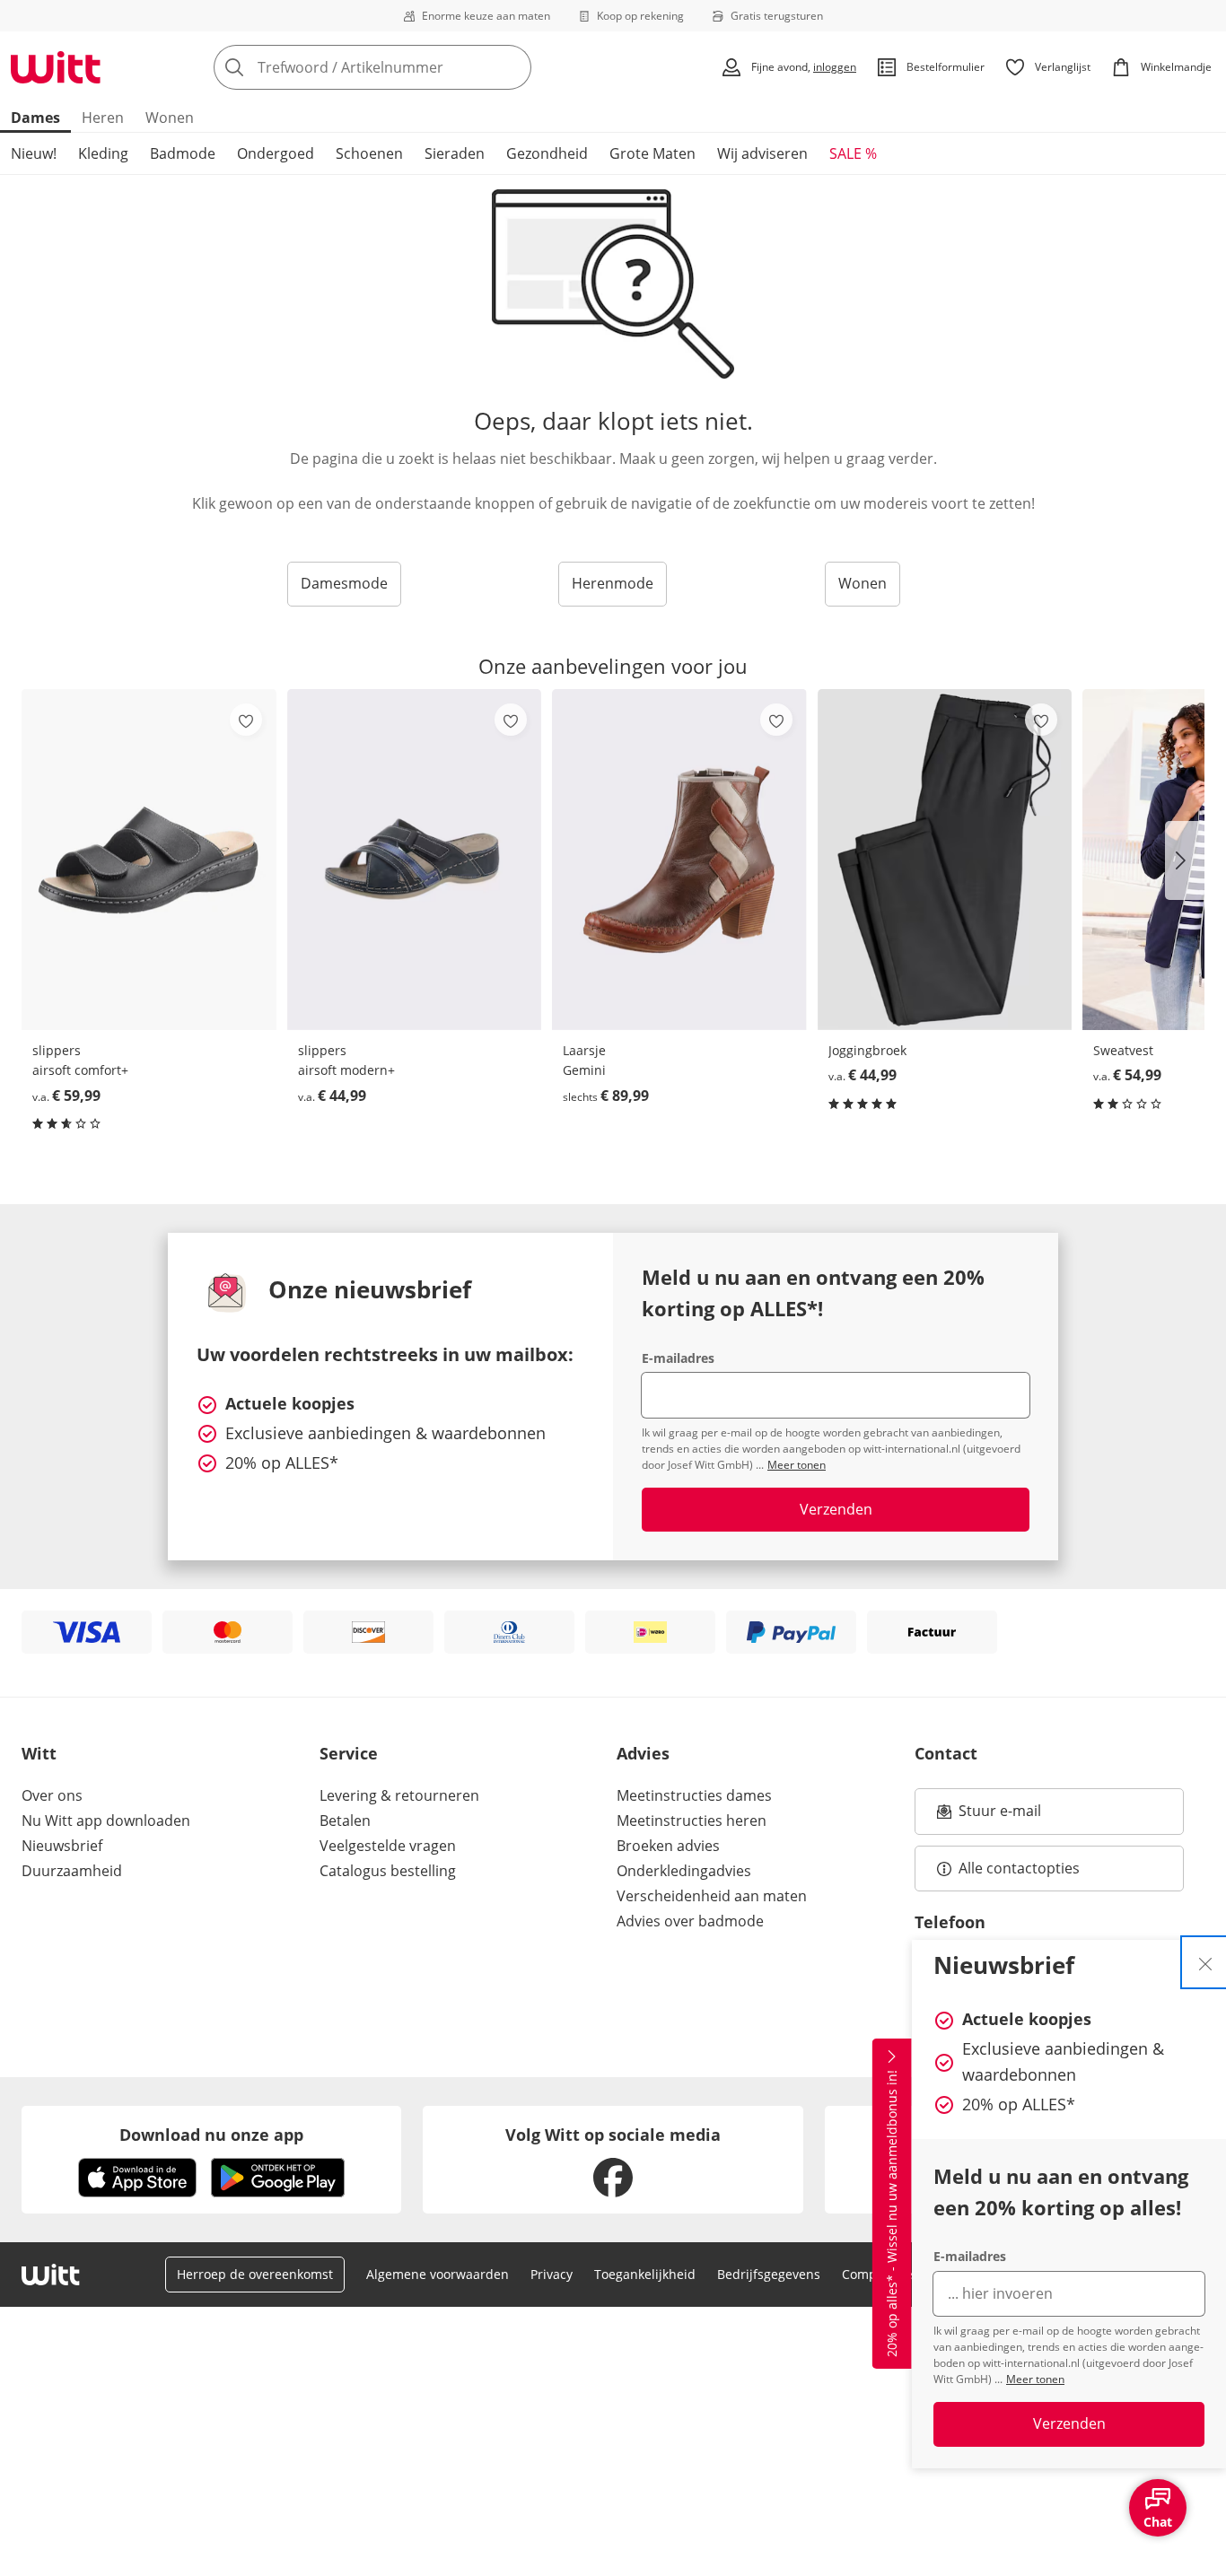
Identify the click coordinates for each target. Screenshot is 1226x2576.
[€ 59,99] (149, 859)
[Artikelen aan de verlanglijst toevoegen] (246, 720)
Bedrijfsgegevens (769, 2274)
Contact (946, 1753)
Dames (35, 118)
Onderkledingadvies (684, 1871)
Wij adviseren (762, 153)
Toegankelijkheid (645, 2274)
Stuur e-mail (999, 1816)
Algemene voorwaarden (438, 2274)
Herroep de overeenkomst (255, 2274)
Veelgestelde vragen (388, 1846)
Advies (643, 1753)
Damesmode (344, 583)
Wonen (170, 118)
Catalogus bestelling (388, 1871)
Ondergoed (276, 153)
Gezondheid (547, 153)
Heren (103, 118)
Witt (39, 1753)
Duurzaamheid (72, 1871)
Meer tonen (1035, 2379)
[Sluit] (1205, 1962)
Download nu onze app (211, 2135)
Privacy (552, 2274)
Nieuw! (34, 153)
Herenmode (613, 583)
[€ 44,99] (415, 859)
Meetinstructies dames (694, 1795)
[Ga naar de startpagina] (56, 67)
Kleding (103, 153)
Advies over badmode (690, 1921)
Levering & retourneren (399, 1795)
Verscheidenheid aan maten (712, 1896)
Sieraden (455, 153)
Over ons (52, 1795)
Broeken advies (668, 1846)
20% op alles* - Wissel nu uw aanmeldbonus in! (892, 2214)
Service (349, 1753)
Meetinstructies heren (692, 1821)
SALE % (853, 153)
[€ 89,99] (679, 859)
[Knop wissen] (512, 67)
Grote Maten (652, 153)
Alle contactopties (1019, 1868)
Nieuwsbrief (62, 1846)
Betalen (345, 1821)
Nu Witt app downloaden (106, 1821)
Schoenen (369, 153)
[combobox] (412, 67)
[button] (1185, 860)
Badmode (183, 153)
